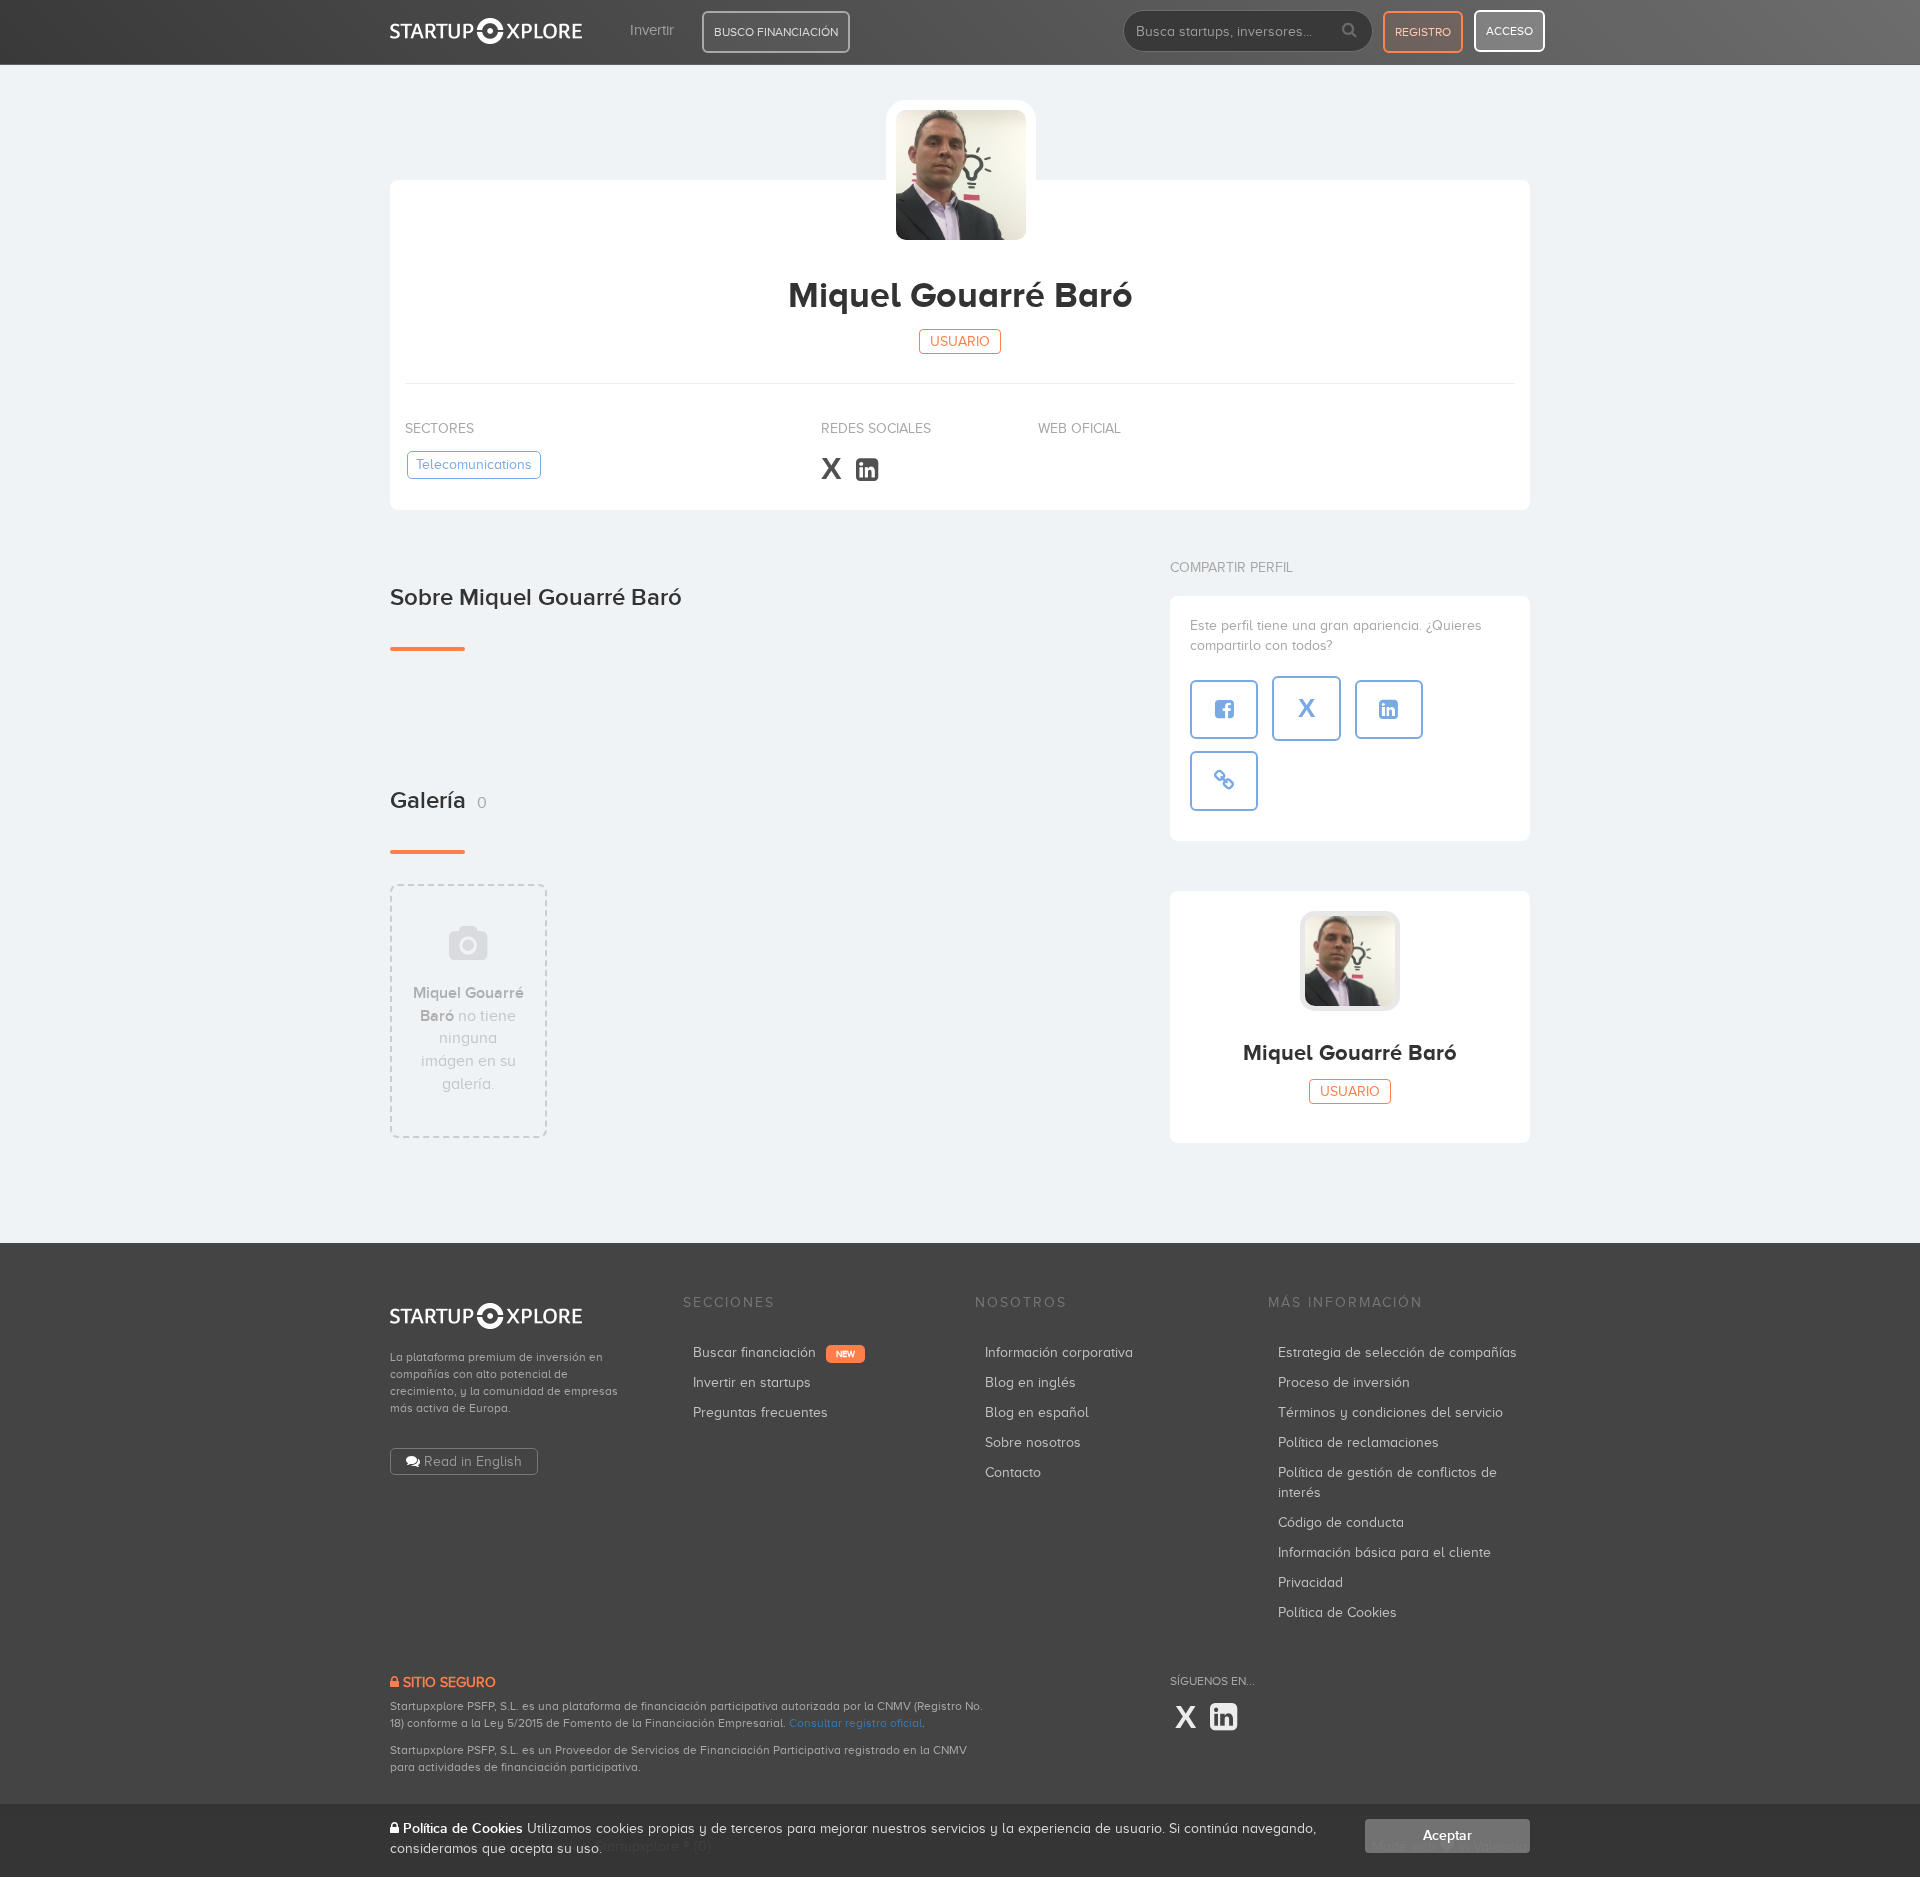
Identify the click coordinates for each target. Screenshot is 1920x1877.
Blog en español (1037, 1412)
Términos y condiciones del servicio (1390, 1412)
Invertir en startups (752, 1382)
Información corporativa (1059, 1352)
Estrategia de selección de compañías (1397, 1352)
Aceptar (1447, 1835)
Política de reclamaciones (1358, 1442)
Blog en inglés (1030, 1382)
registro (1423, 32)
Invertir (652, 30)
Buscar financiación (774, 1352)
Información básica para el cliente (1384, 1552)
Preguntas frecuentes (760, 1412)
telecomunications (474, 464)
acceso (1509, 31)
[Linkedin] (867, 470)
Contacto (1013, 1472)
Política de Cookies (1337, 1612)
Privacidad (1310, 1582)
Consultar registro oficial (855, 1723)
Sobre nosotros (1033, 1442)
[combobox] (1248, 31)
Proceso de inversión (1344, 1382)
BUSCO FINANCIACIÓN (776, 32)
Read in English (473, 1461)
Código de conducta (1341, 1522)
